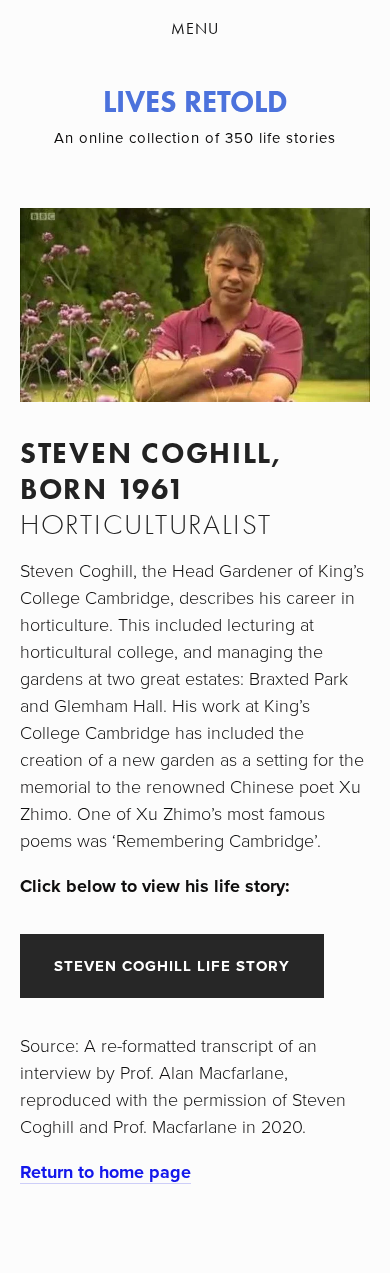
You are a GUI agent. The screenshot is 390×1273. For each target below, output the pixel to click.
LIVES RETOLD (195, 101)
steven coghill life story (172, 966)
